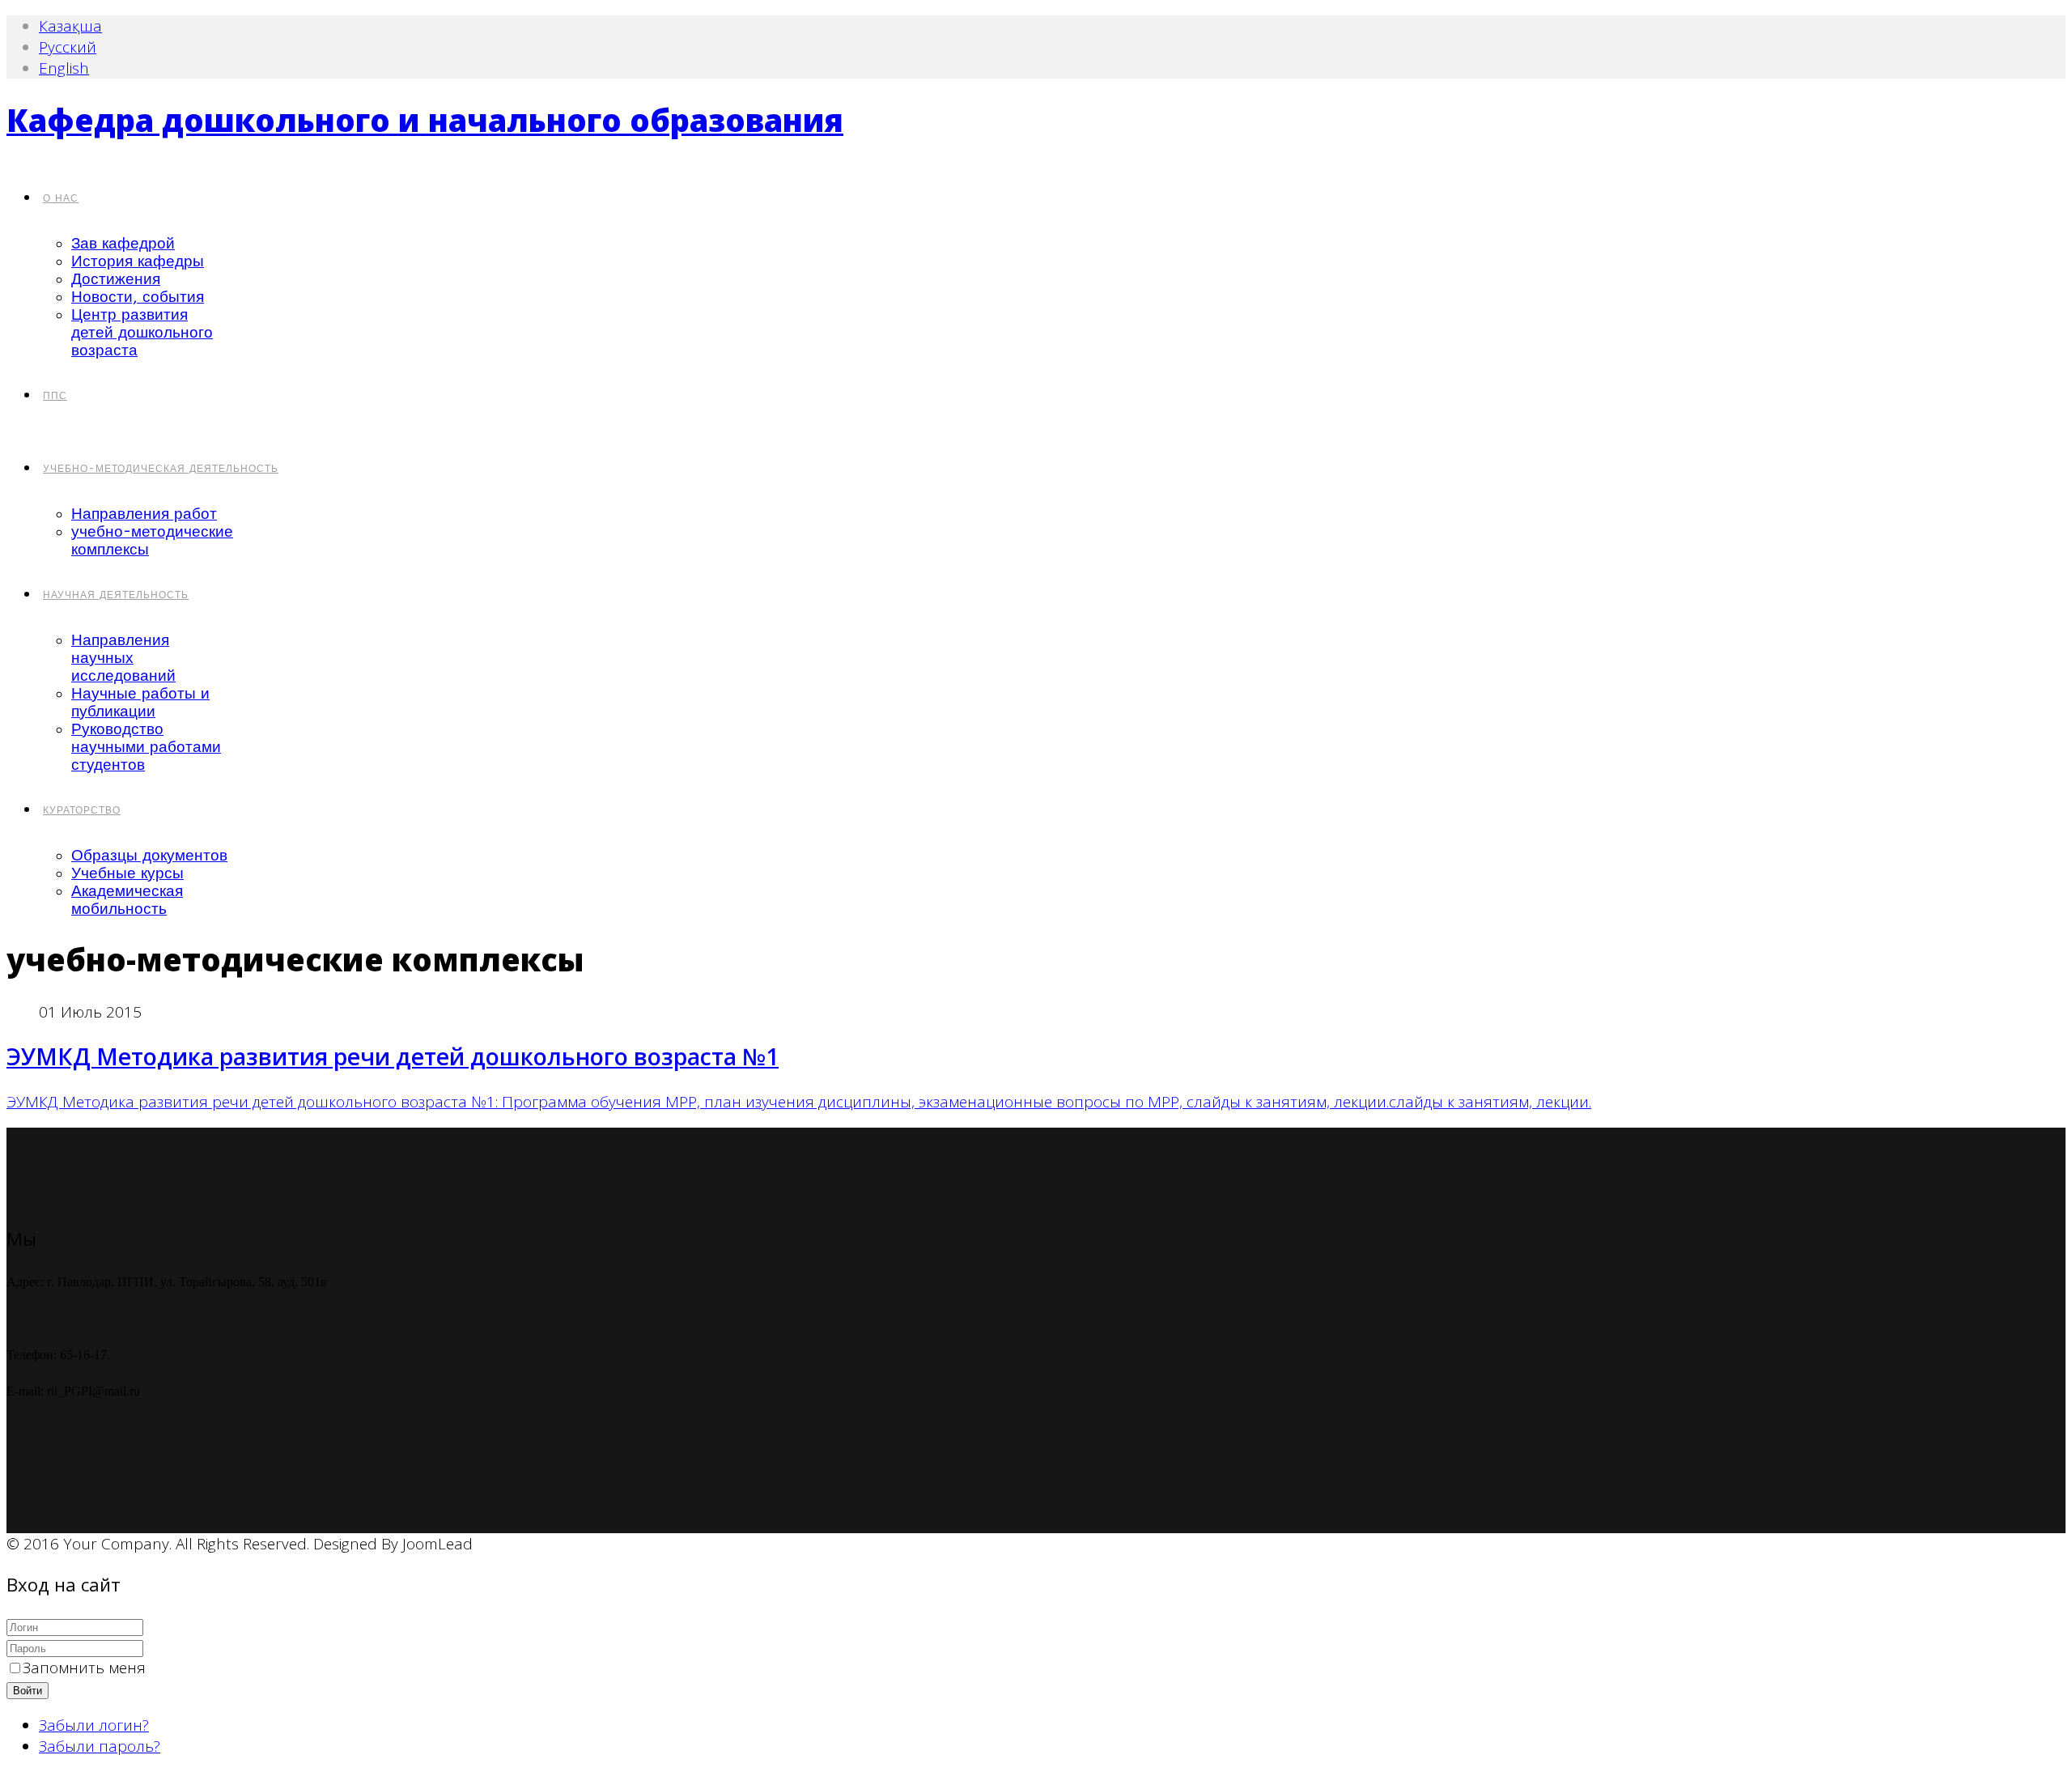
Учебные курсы (127, 873)
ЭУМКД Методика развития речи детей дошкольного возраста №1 (393, 1056)
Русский (68, 47)
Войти (28, 1691)
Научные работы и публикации (140, 703)
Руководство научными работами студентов (146, 747)
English (64, 68)
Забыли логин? (94, 1725)
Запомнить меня (84, 1668)
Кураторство (82, 810)
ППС (55, 396)
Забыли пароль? (100, 1746)
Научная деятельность (116, 595)
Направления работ (144, 514)
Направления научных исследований (123, 658)
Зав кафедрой (123, 244)
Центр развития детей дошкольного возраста (142, 333)
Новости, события (138, 297)
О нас (61, 198)
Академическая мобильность (127, 900)
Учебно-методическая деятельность (161, 469)
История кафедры (138, 261)
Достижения (116, 279)
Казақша (70, 26)
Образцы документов (149, 856)
